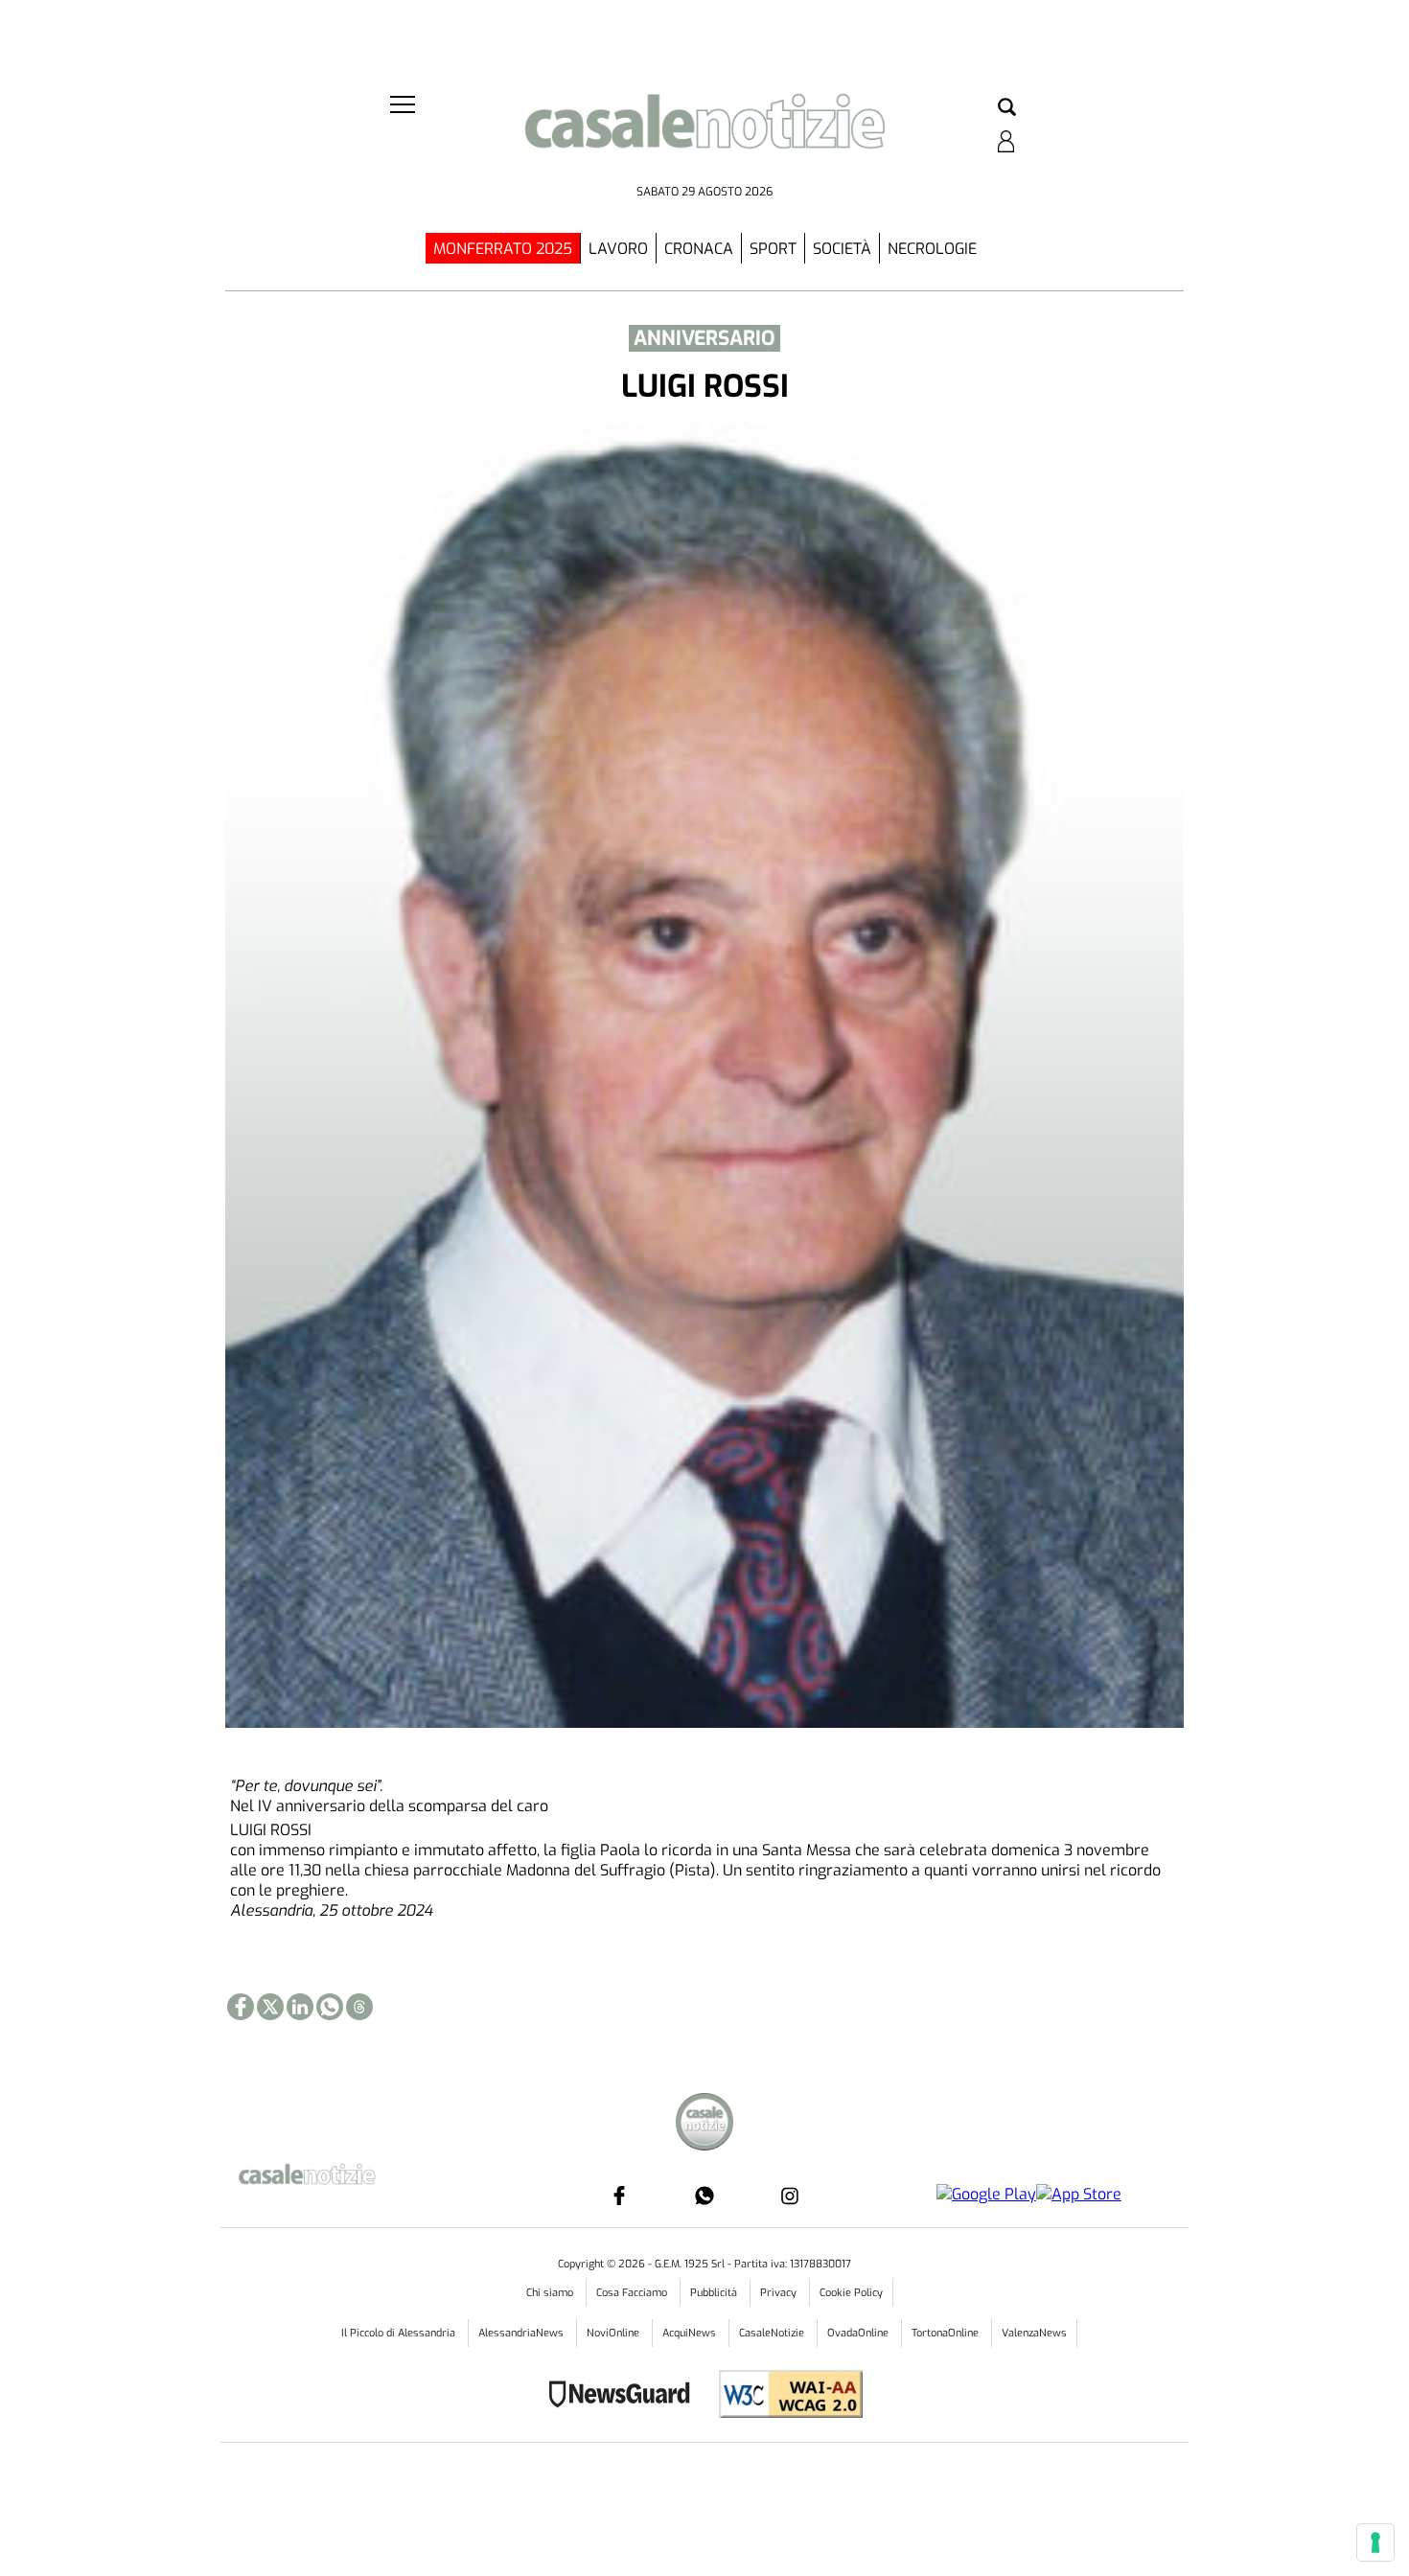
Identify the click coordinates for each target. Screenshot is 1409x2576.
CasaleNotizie (773, 2333)
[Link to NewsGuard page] (625, 2396)
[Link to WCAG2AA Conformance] (784, 2396)
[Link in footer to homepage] (704, 2124)
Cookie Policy (851, 2293)
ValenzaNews (1034, 2333)
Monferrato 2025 (503, 249)
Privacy (780, 2293)
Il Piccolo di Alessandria (400, 2333)
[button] (1007, 108)
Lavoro (618, 249)
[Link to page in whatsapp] (330, 2007)
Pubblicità (715, 2293)
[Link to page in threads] (359, 2007)
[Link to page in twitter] (270, 2007)
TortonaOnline (947, 2333)
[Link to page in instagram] (790, 2196)
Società (842, 249)
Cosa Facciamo (633, 2293)
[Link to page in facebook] (241, 2007)
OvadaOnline (859, 2333)
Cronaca (699, 249)
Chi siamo (551, 2293)
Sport (773, 249)
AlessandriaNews (522, 2333)
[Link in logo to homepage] (704, 135)
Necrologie (932, 249)
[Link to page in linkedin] (300, 2007)
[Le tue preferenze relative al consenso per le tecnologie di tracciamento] (1375, 2542)
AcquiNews (691, 2333)
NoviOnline (614, 2333)
